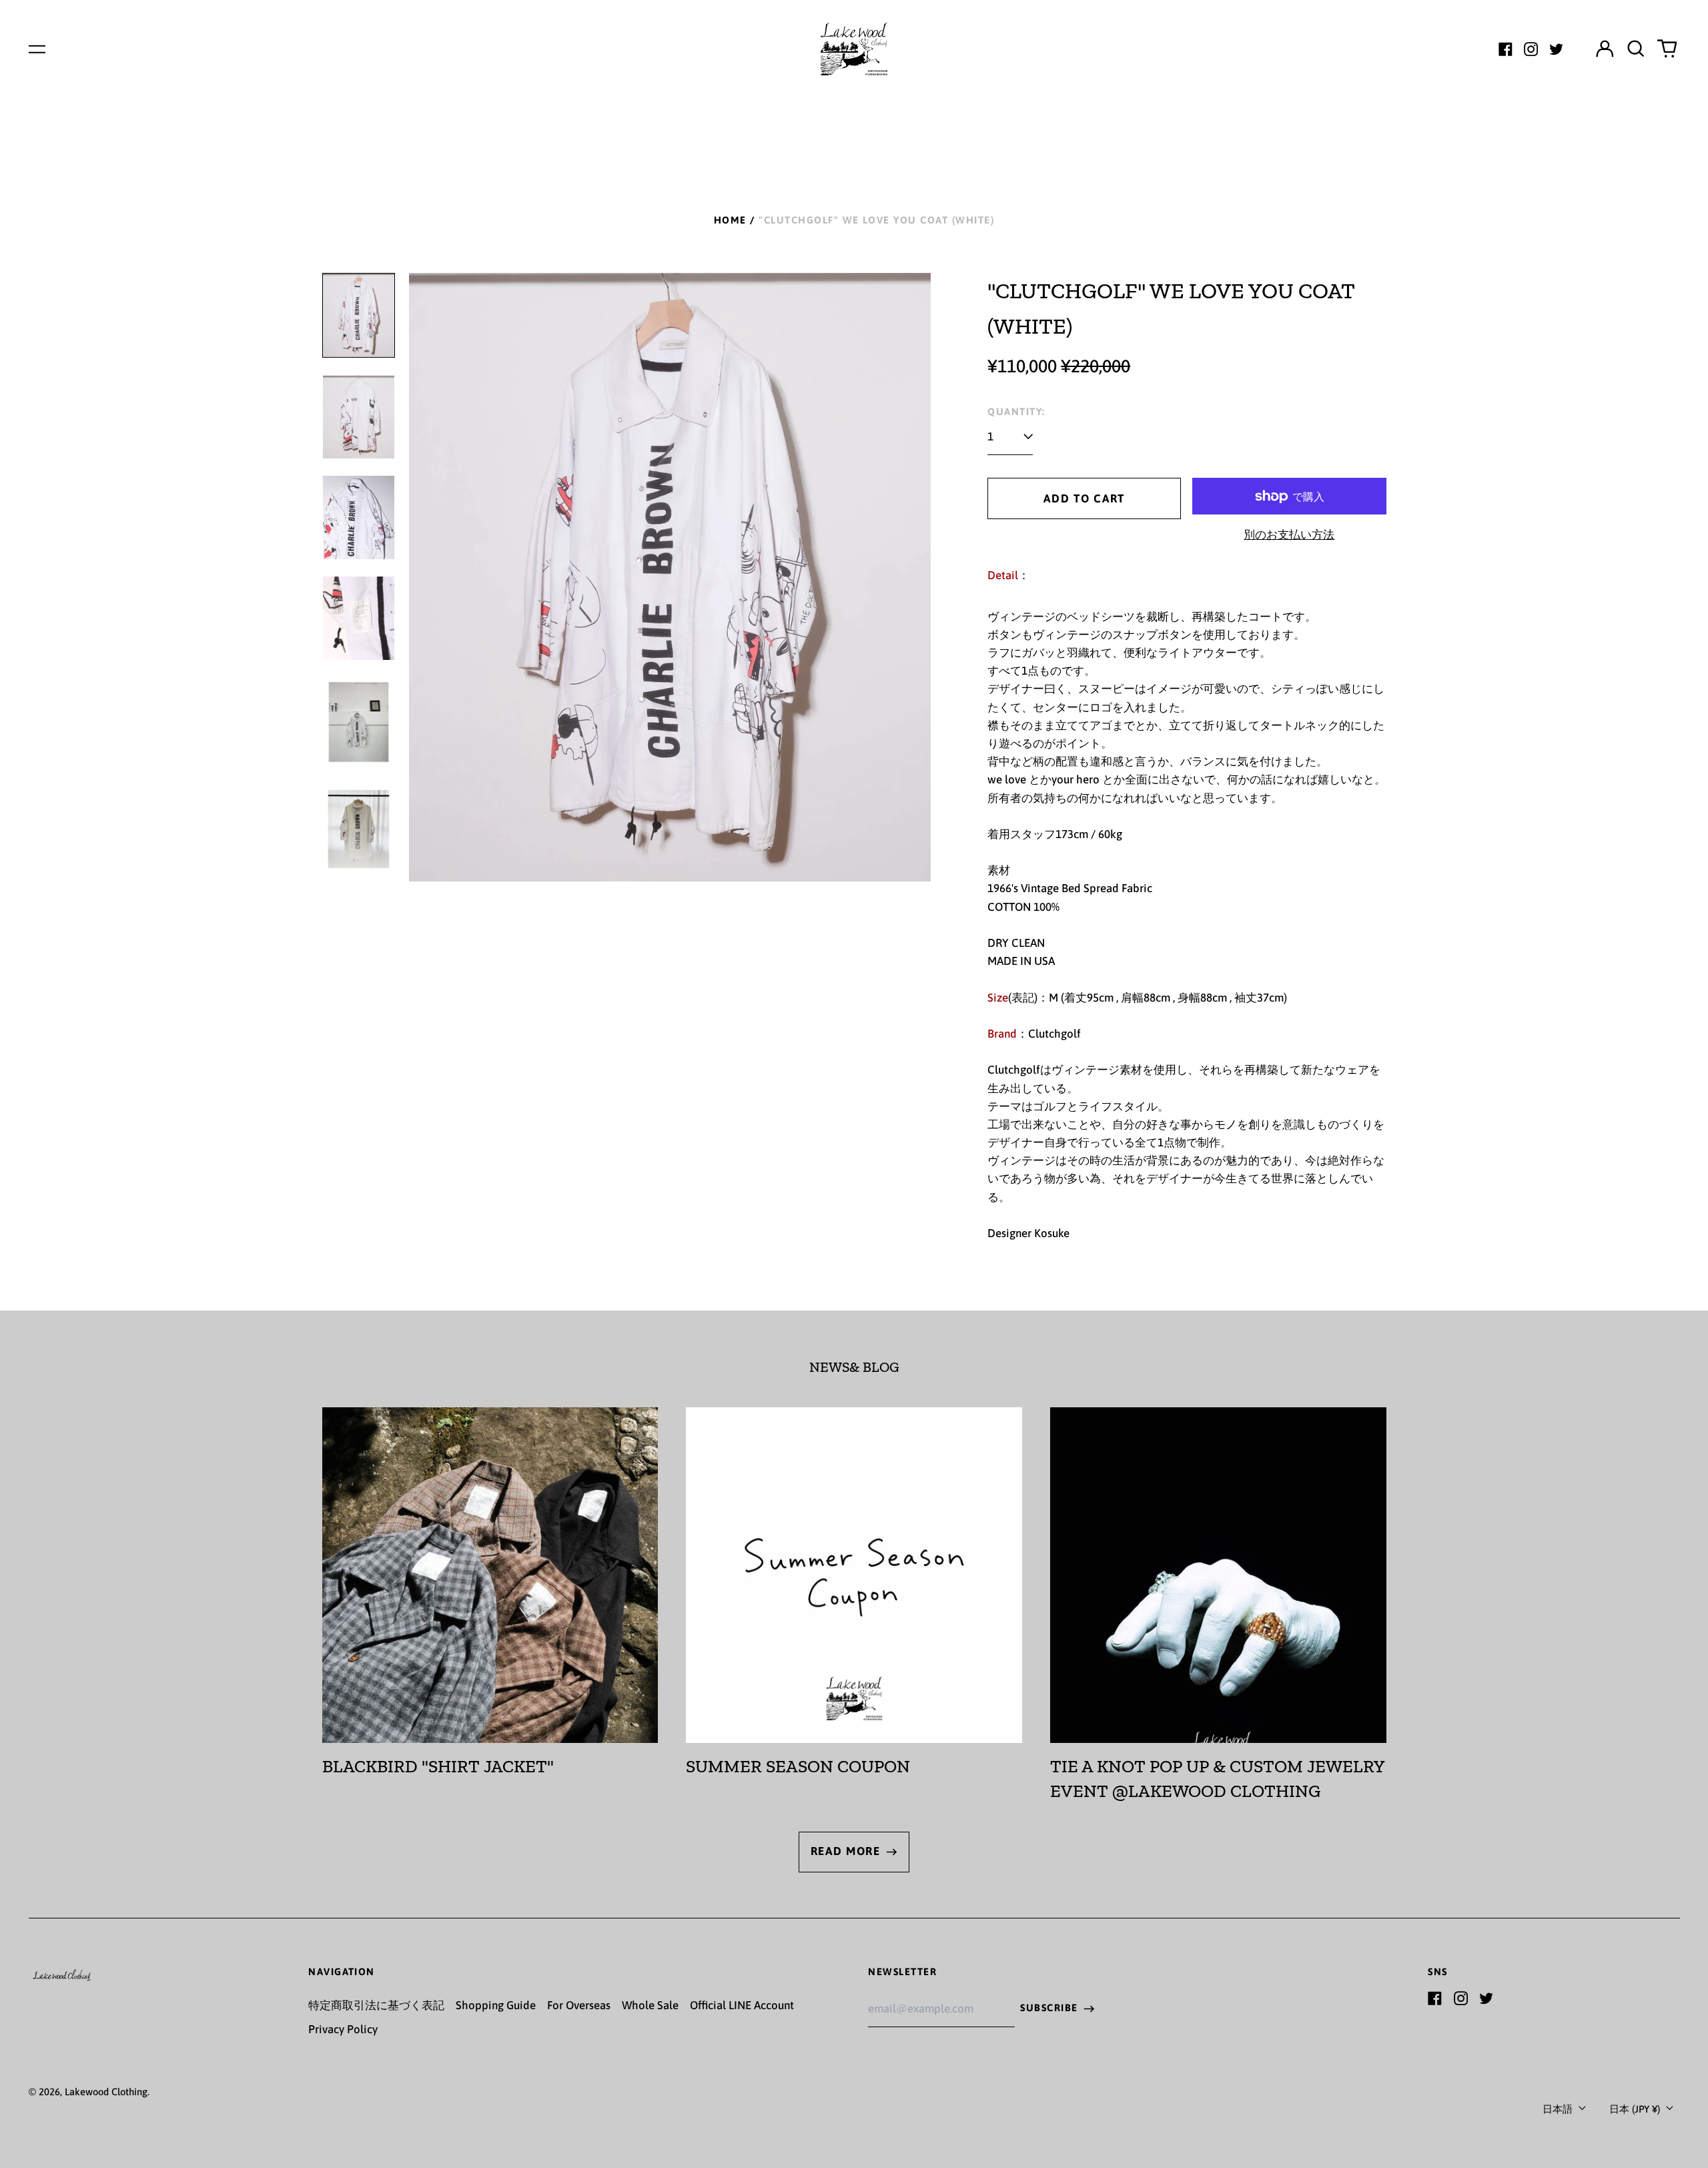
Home (730, 220)
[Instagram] (1531, 49)
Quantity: (1016, 411)
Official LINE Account (742, 2005)
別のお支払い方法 (1289, 534)
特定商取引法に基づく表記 (376, 2005)
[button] (1636, 49)
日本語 (1559, 2109)
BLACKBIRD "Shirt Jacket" (438, 1766)
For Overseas (579, 2005)
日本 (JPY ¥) (1636, 2109)
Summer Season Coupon (798, 1766)
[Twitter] (1556, 49)
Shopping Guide (496, 2005)
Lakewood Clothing (106, 2092)
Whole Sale (650, 2005)
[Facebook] (1506, 49)
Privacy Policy (343, 2029)
